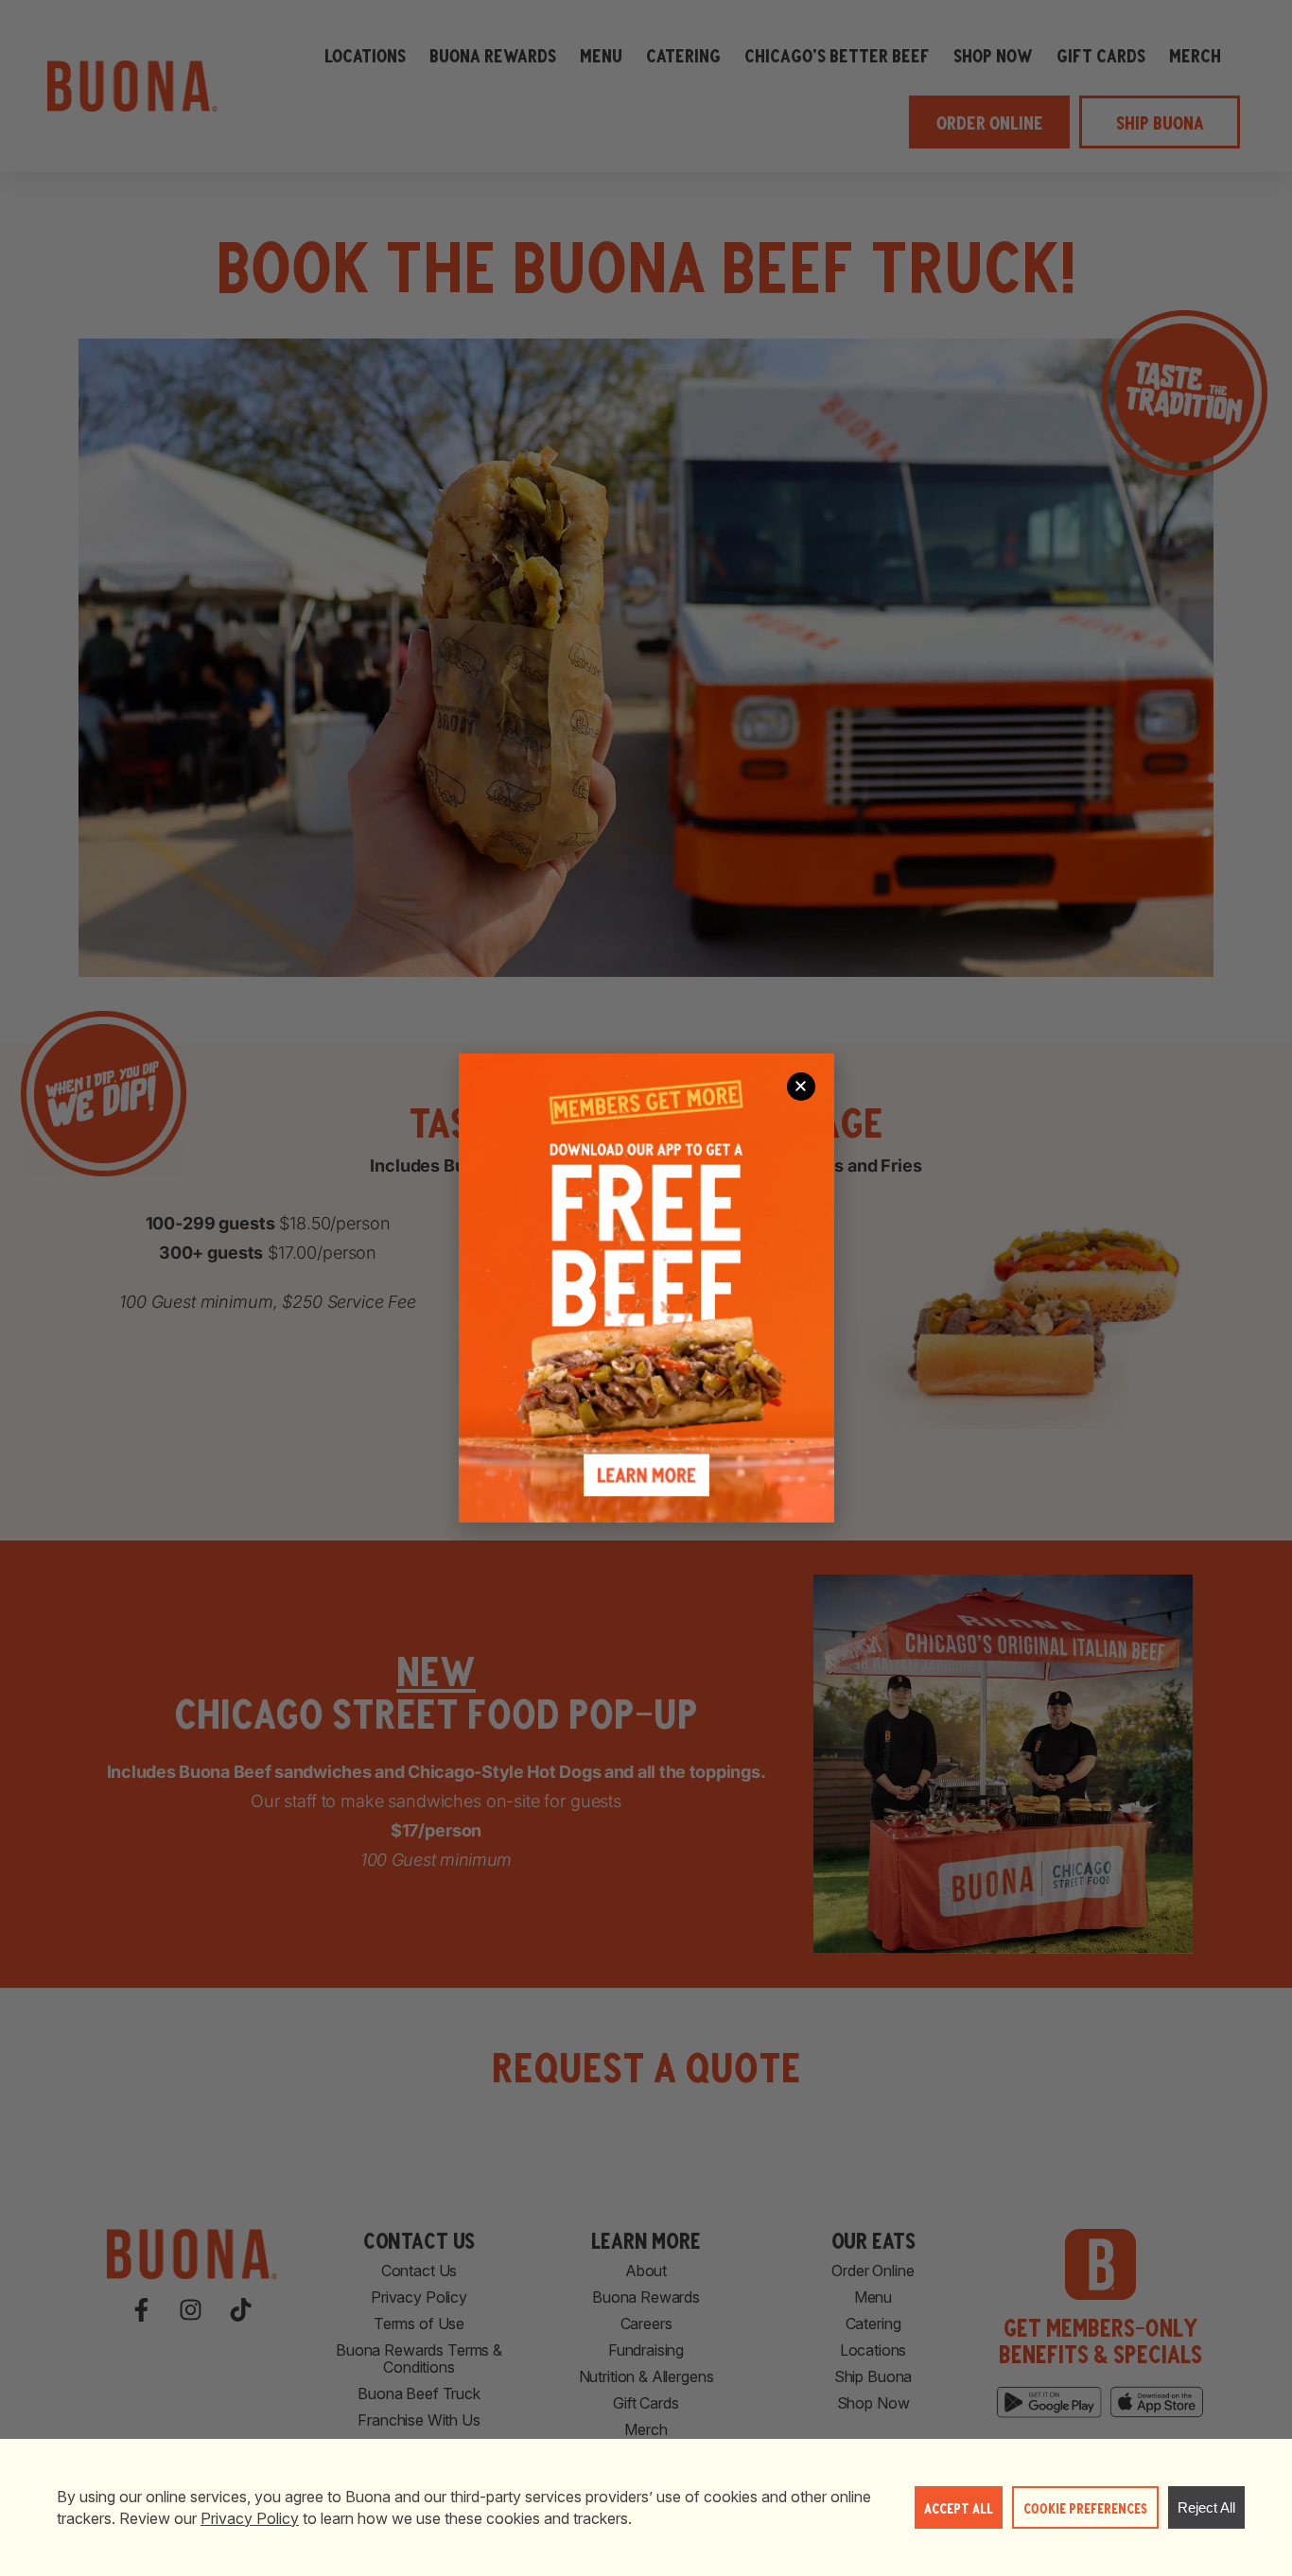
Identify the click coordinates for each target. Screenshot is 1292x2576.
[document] (646, 1288)
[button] (801, 1087)
